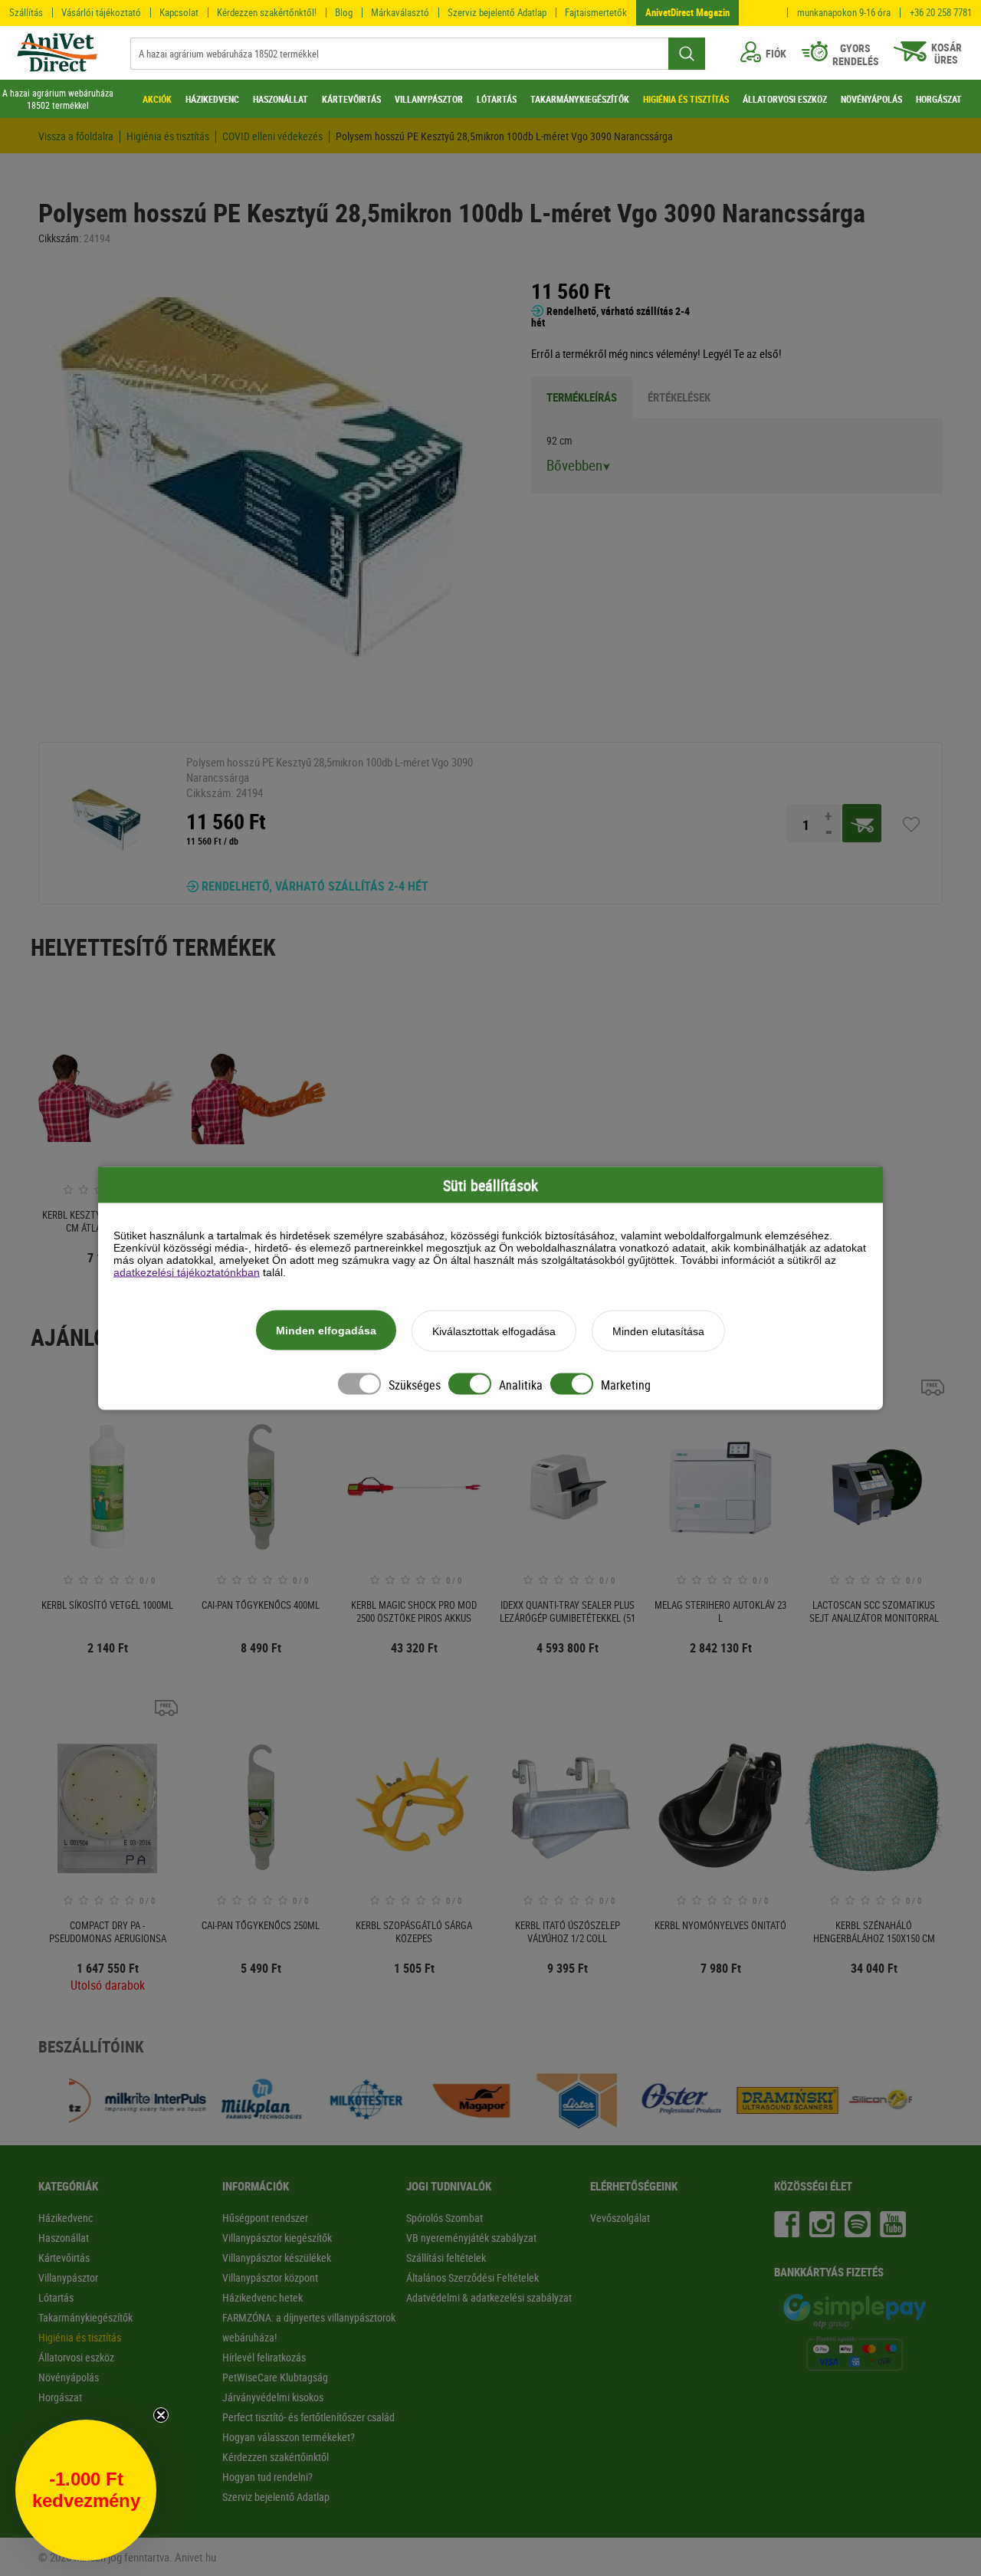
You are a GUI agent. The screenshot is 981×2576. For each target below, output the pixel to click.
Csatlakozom (338, 1422)
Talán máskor (337, 1460)
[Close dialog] (778, 1077)
